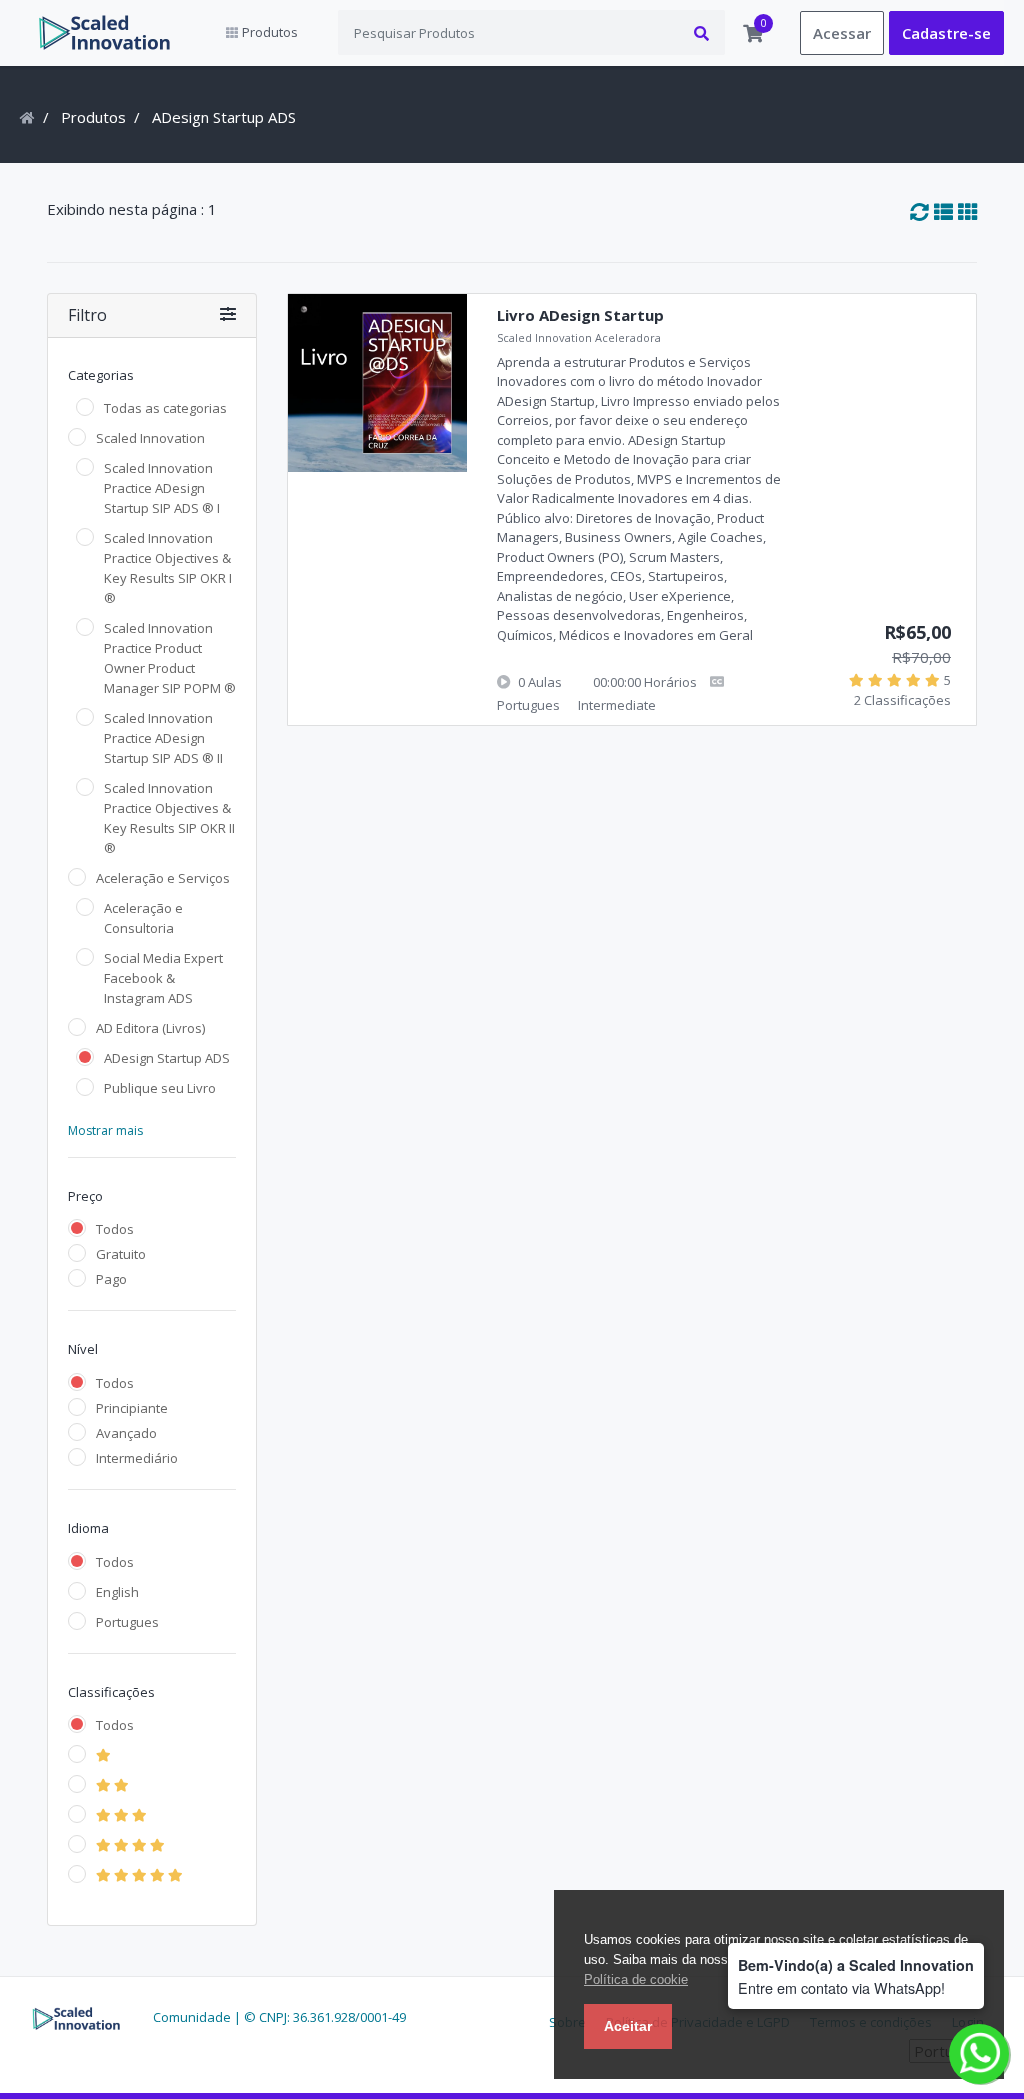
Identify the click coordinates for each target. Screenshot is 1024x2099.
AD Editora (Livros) (150, 1028)
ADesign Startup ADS (167, 1058)
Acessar (842, 33)
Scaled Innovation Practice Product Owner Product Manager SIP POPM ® (170, 658)
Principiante (132, 1408)
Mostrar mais (105, 1130)
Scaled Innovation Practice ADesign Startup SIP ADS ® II (163, 738)
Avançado (126, 1433)
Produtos (93, 117)
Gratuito (121, 1254)
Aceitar (628, 2026)
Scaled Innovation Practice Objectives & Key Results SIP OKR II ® (169, 818)
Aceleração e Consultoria (143, 918)
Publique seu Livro (160, 1088)
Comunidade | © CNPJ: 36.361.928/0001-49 (279, 2017)
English (117, 1592)
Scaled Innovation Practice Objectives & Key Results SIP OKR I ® (168, 568)
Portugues (127, 1622)
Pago (111, 1279)
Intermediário (137, 1458)
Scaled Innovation (150, 438)
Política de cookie (636, 1979)
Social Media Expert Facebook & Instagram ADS (163, 978)
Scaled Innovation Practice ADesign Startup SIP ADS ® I (162, 488)
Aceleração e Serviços (163, 878)
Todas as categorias (165, 408)
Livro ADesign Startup (580, 315)
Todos (115, 1229)
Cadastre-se (946, 33)
